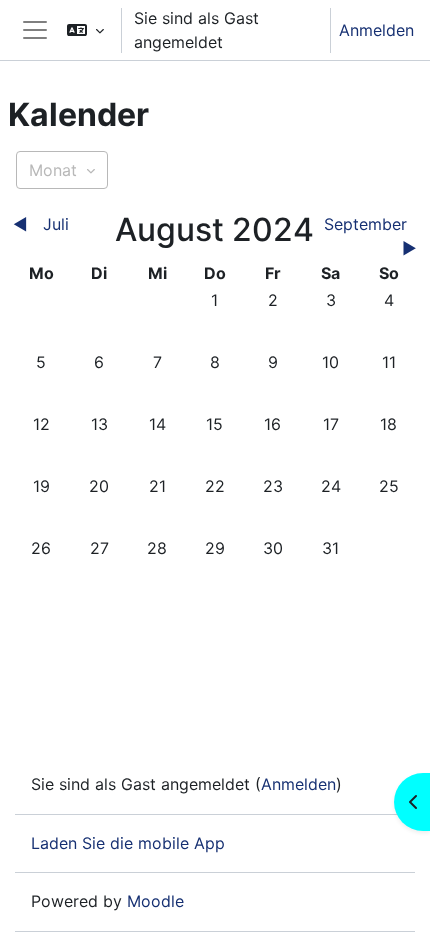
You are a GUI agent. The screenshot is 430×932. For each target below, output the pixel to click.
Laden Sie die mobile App (128, 843)
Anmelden (376, 30)
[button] (85, 30)
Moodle (155, 901)
